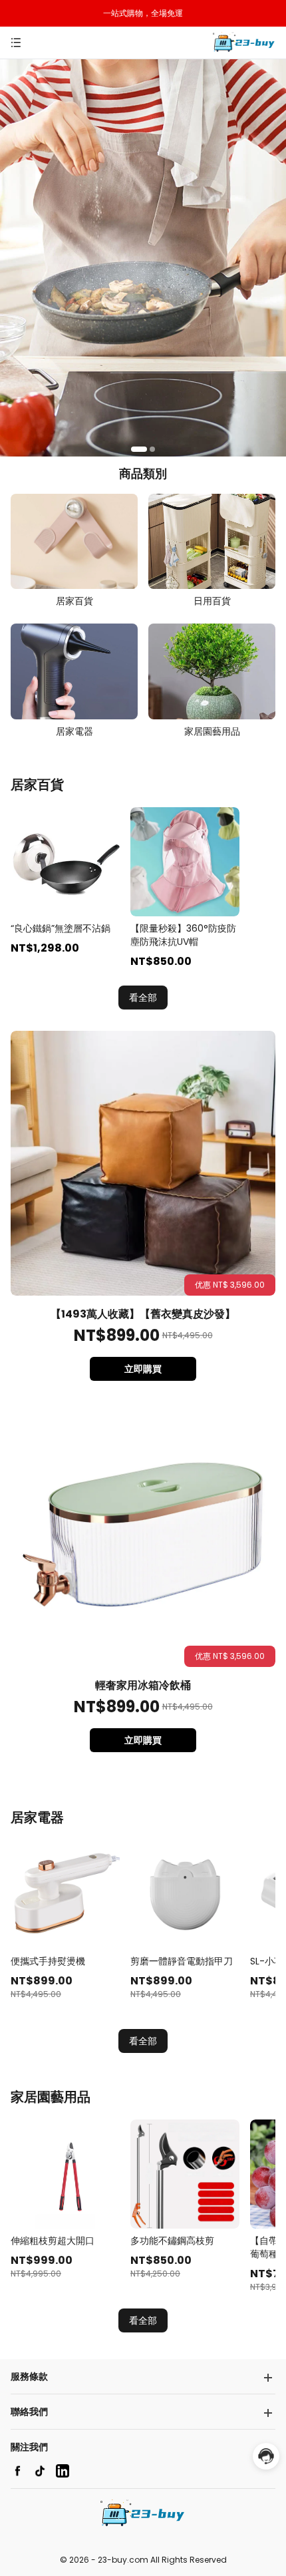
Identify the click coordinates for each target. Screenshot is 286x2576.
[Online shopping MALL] (244, 43)
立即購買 (143, 1369)
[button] (139, 449)
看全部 (143, 998)
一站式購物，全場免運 (143, 13)
